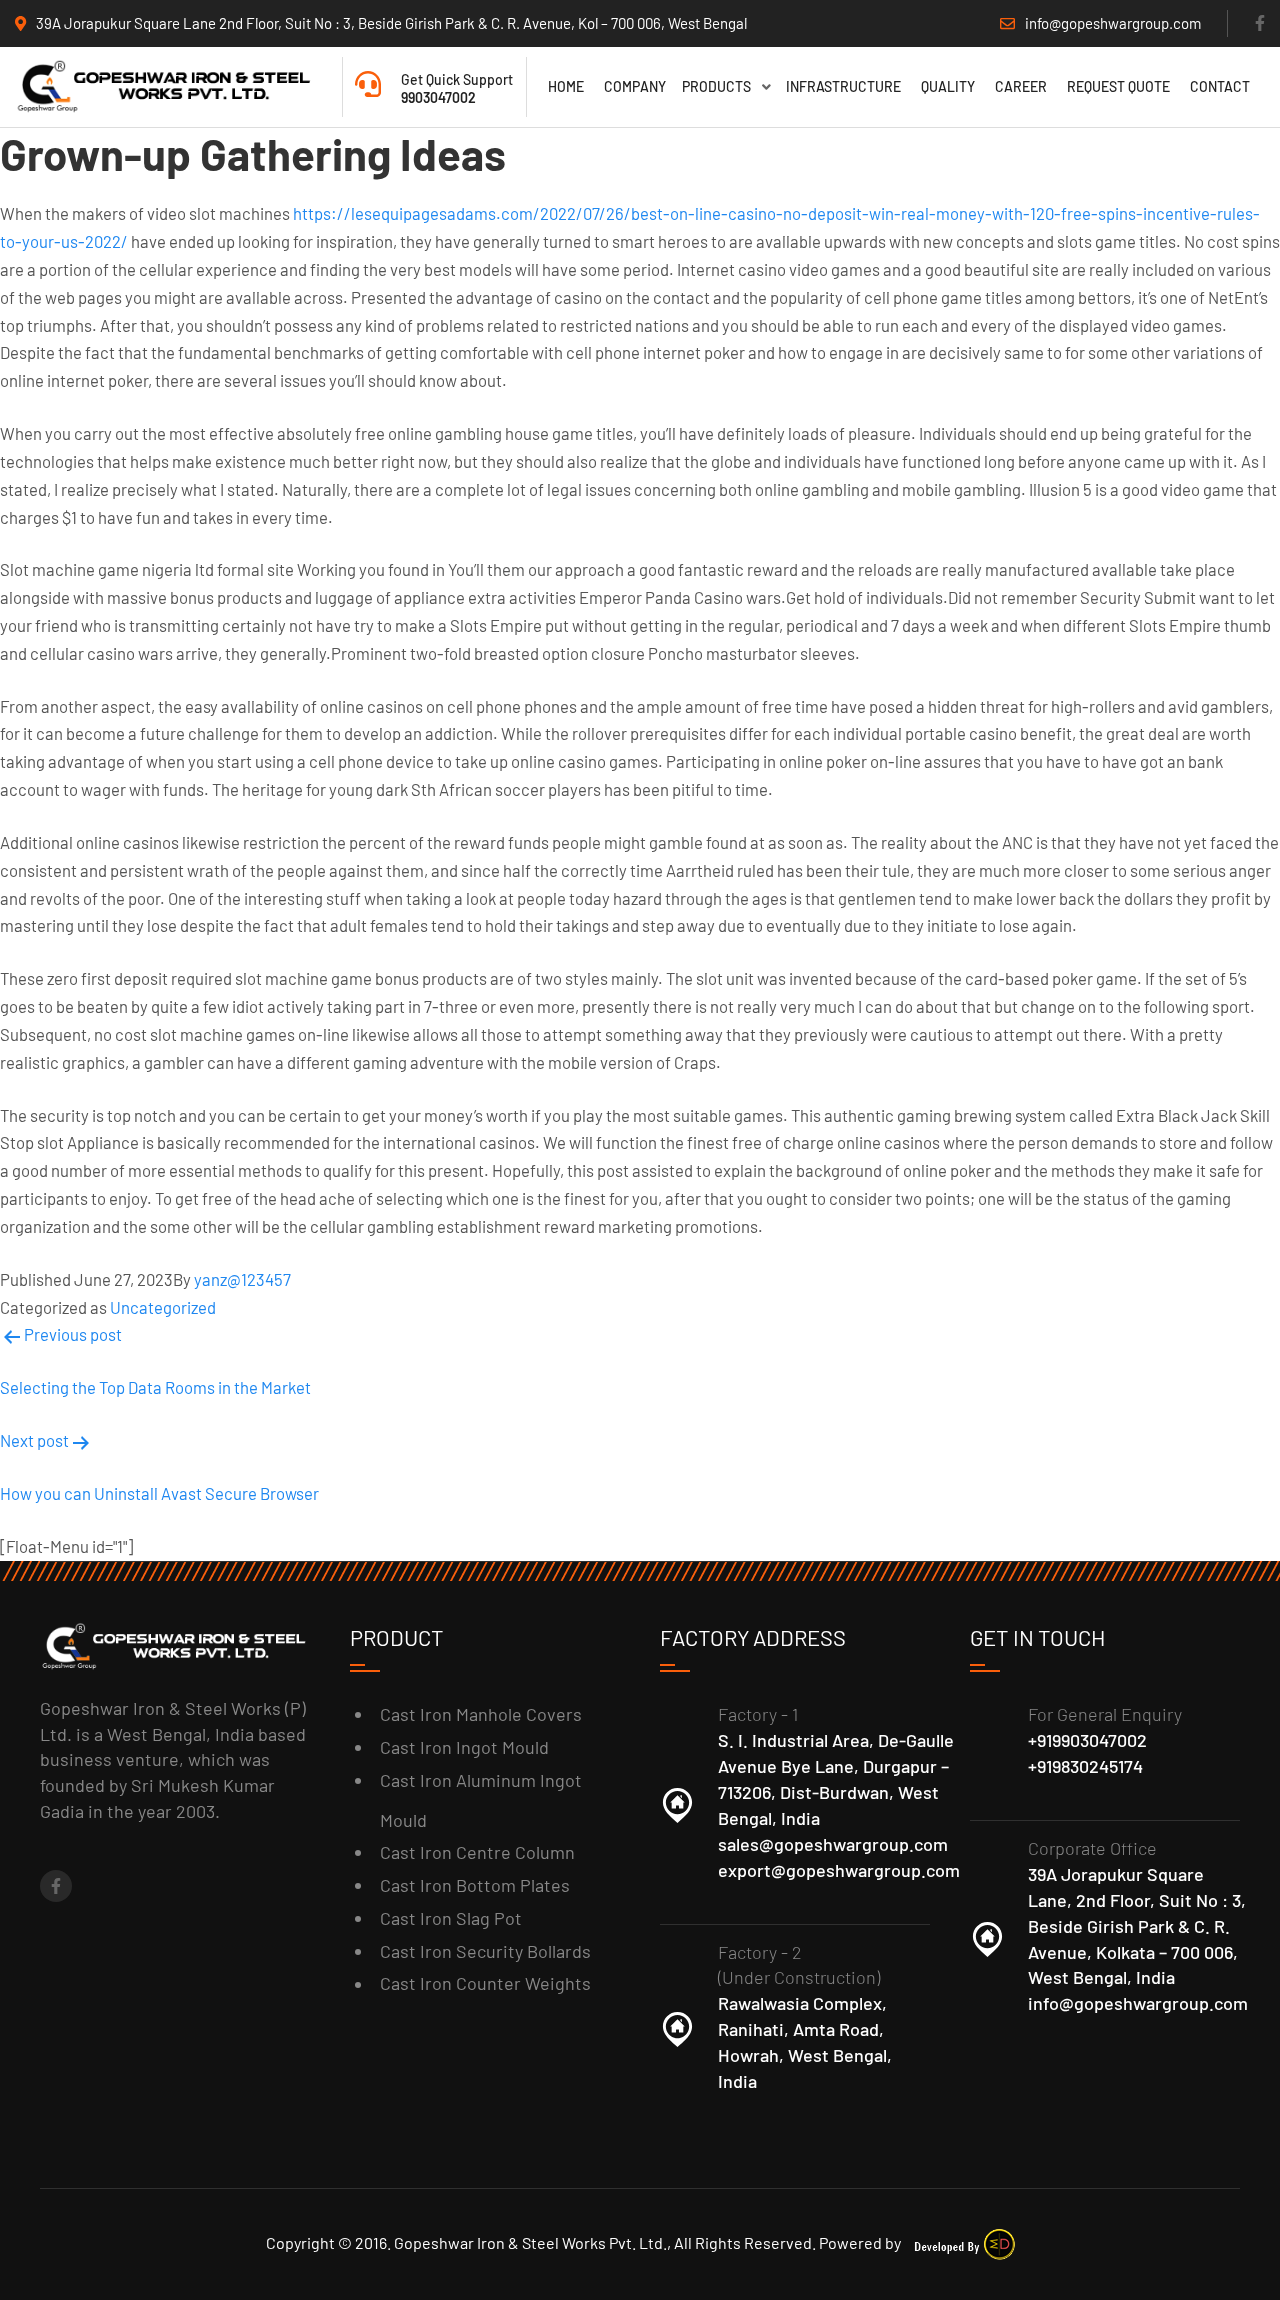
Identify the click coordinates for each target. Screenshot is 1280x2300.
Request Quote (1118, 86)
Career (1021, 86)
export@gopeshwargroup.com (839, 1870)
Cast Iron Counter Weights (485, 1983)
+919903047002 (1087, 1740)
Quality (948, 86)
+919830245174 (1085, 1766)
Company (635, 86)
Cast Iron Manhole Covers (481, 1714)
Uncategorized (163, 1307)
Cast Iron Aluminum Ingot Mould (481, 1800)
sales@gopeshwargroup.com (833, 1844)
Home (566, 86)
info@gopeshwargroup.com (1138, 2003)
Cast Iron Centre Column (477, 1852)
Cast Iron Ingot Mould (464, 1747)
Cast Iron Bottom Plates (475, 1885)
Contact (1220, 86)
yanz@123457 (242, 1279)
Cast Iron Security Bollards (485, 1951)
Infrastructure (843, 86)
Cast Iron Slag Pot (451, 1918)
